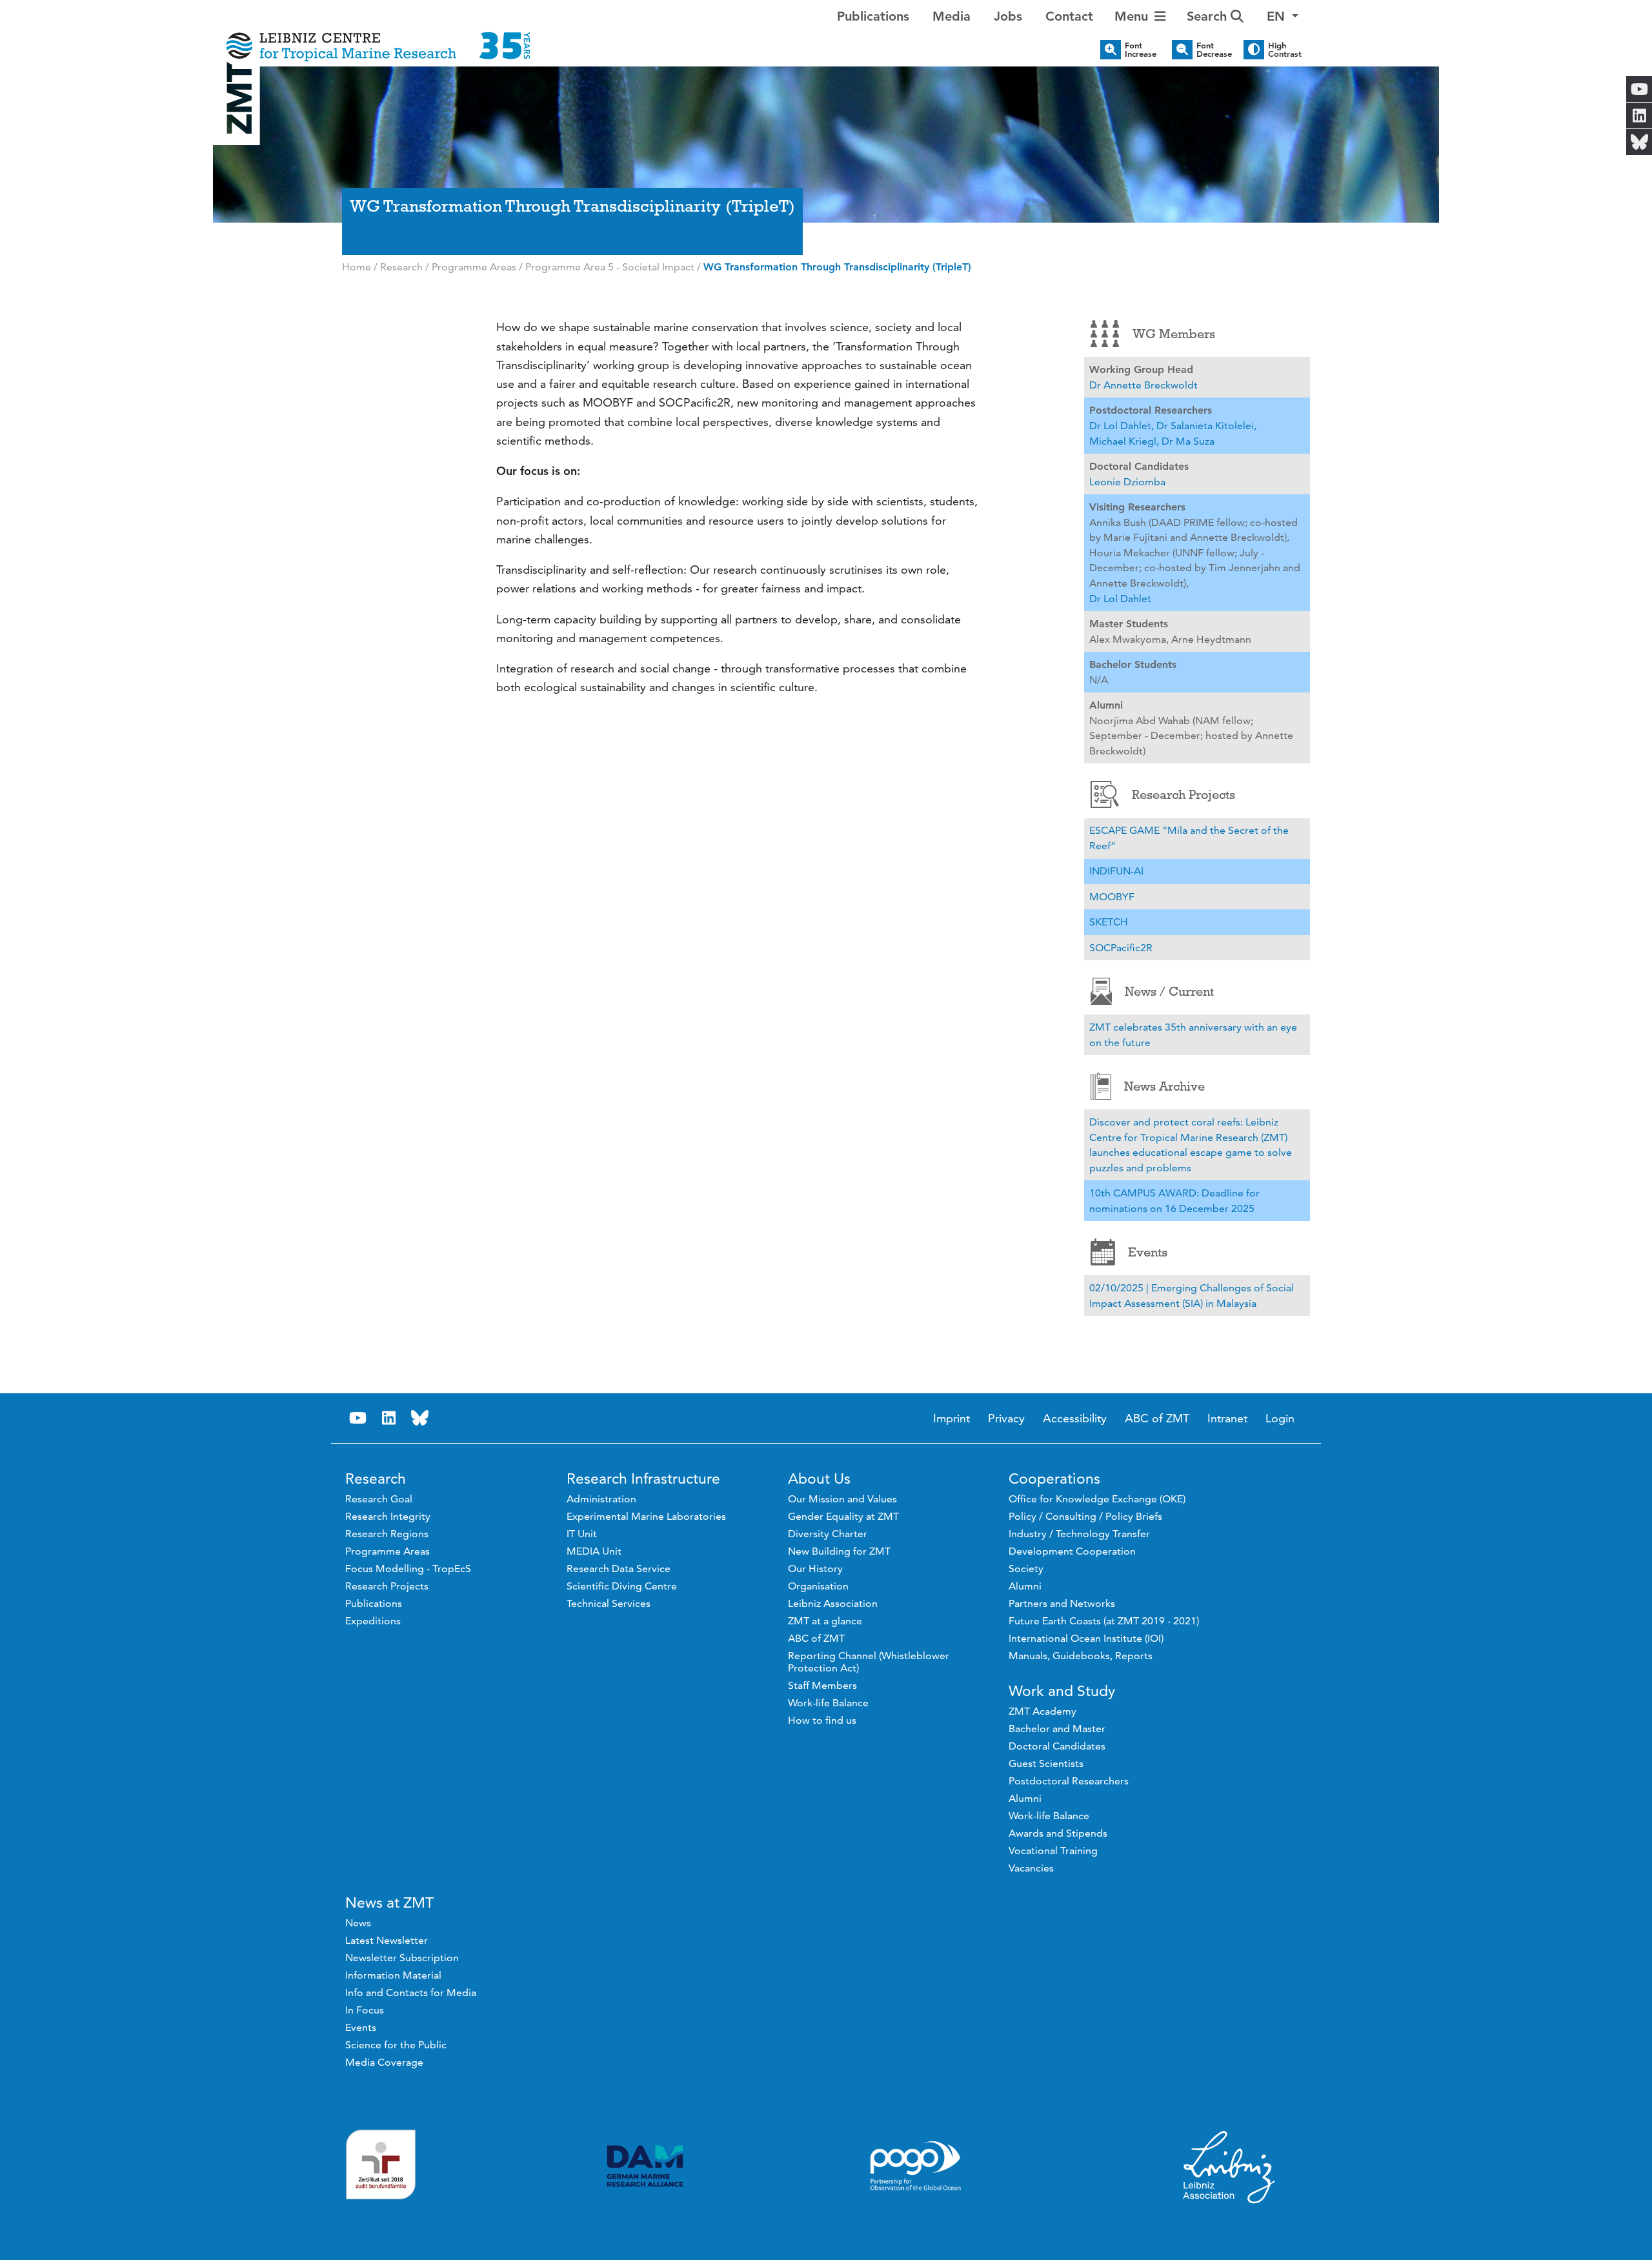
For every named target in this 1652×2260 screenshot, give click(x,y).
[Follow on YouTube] (358, 1418)
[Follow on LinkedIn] (388, 1418)
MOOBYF (1112, 897)
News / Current (1169, 991)
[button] (1283, 16)
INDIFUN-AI (1116, 871)
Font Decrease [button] (1214, 50)
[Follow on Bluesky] (419, 1418)
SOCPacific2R (1121, 948)
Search (1209, 16)
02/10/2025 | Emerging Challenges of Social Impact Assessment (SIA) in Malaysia (1192, 1296)
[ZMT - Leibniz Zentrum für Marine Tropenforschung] (378, 37)
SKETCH (1109, 922)
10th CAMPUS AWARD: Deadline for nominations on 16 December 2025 (1174, 1201)
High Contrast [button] (1285, 50)
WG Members (1174, 334)
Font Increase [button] (1141, 50)
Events (1148, 1252)
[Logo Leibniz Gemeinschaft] (1229, 2166)
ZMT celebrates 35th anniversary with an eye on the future (1193, 1035)
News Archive (1164, 1086)
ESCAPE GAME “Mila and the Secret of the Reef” (1189, 838)
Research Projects (1184, 794)
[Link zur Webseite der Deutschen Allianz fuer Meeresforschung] (645, 2166)
